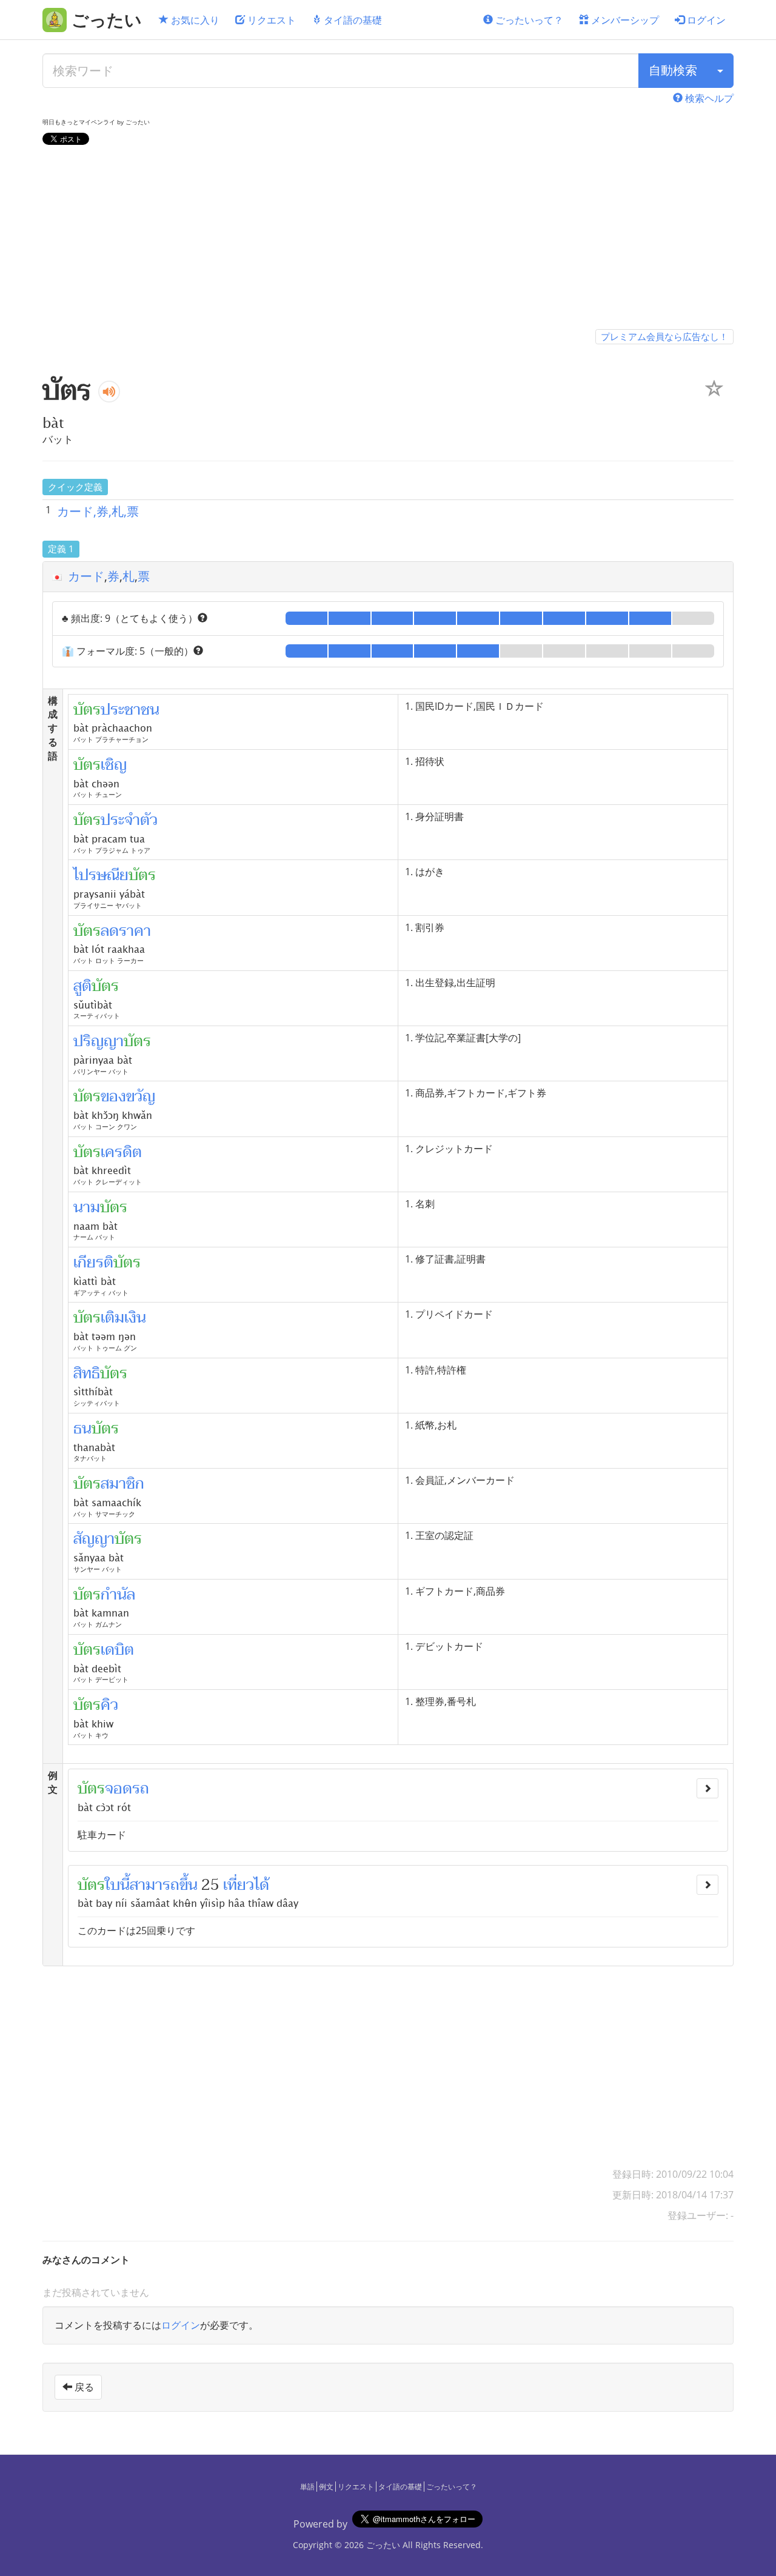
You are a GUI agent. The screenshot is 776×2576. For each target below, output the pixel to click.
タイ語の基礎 (352, 20)
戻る (83, 2387)
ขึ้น (189, 1885)
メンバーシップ (624, 20)
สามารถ (155, 1885)
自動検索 (673, 70)
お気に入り (194, 20)
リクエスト (270, 20)
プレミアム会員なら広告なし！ (664, 336)
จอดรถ (127, 1789)
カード (86, 576)
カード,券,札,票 (98, 511)
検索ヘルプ (708, 98)
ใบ (112, 1885)
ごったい (383, 2545)
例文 (326, 2487)
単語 (307, 2487)
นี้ (125, 1885)
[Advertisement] (388, 239)
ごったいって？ (528, 20)
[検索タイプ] (720, 71)
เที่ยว (239, 1885)
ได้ (262, 1885)
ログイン (705, 20)
